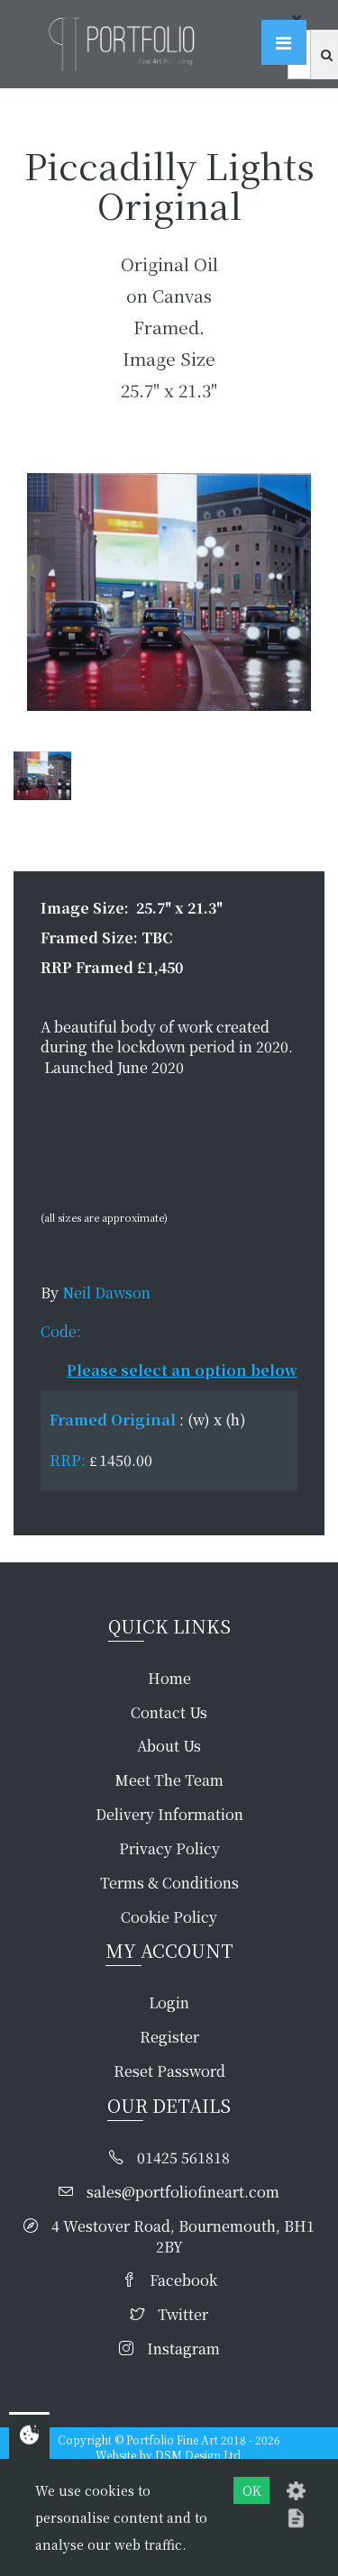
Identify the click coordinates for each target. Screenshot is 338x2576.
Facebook (183, 2280)
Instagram (183, 2349)
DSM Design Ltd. (199, 2455)
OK (252, 2490)
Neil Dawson (106, 1293)
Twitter (183, 2315)
